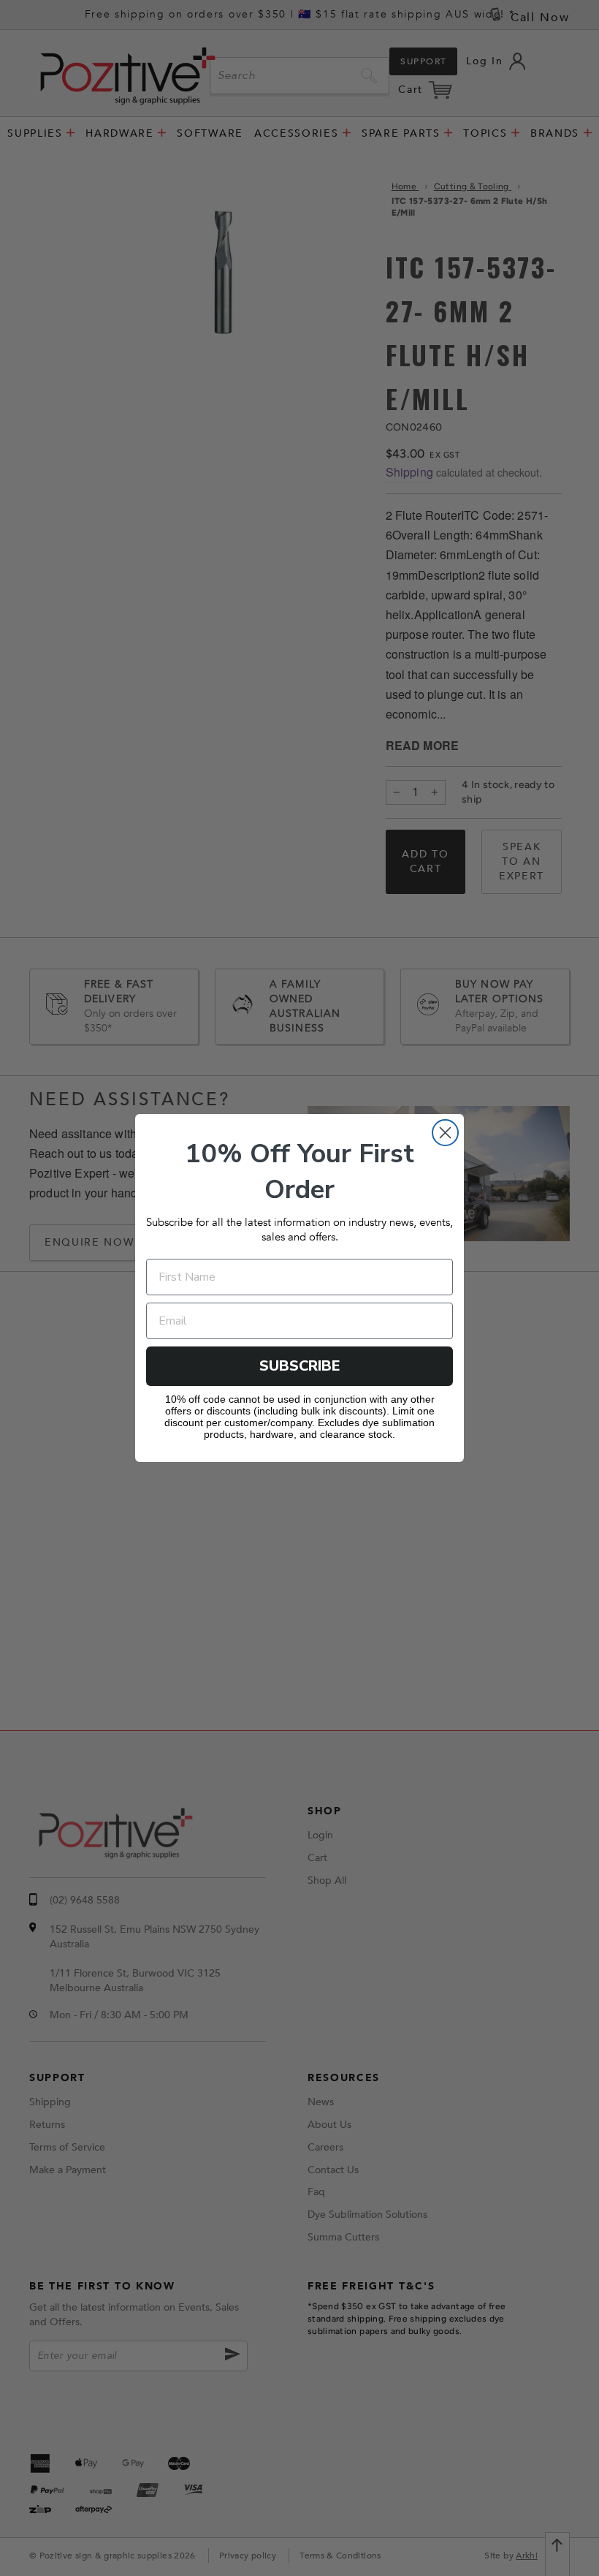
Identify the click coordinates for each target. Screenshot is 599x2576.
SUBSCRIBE (300, 1366)
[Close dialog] (445, 1133)
